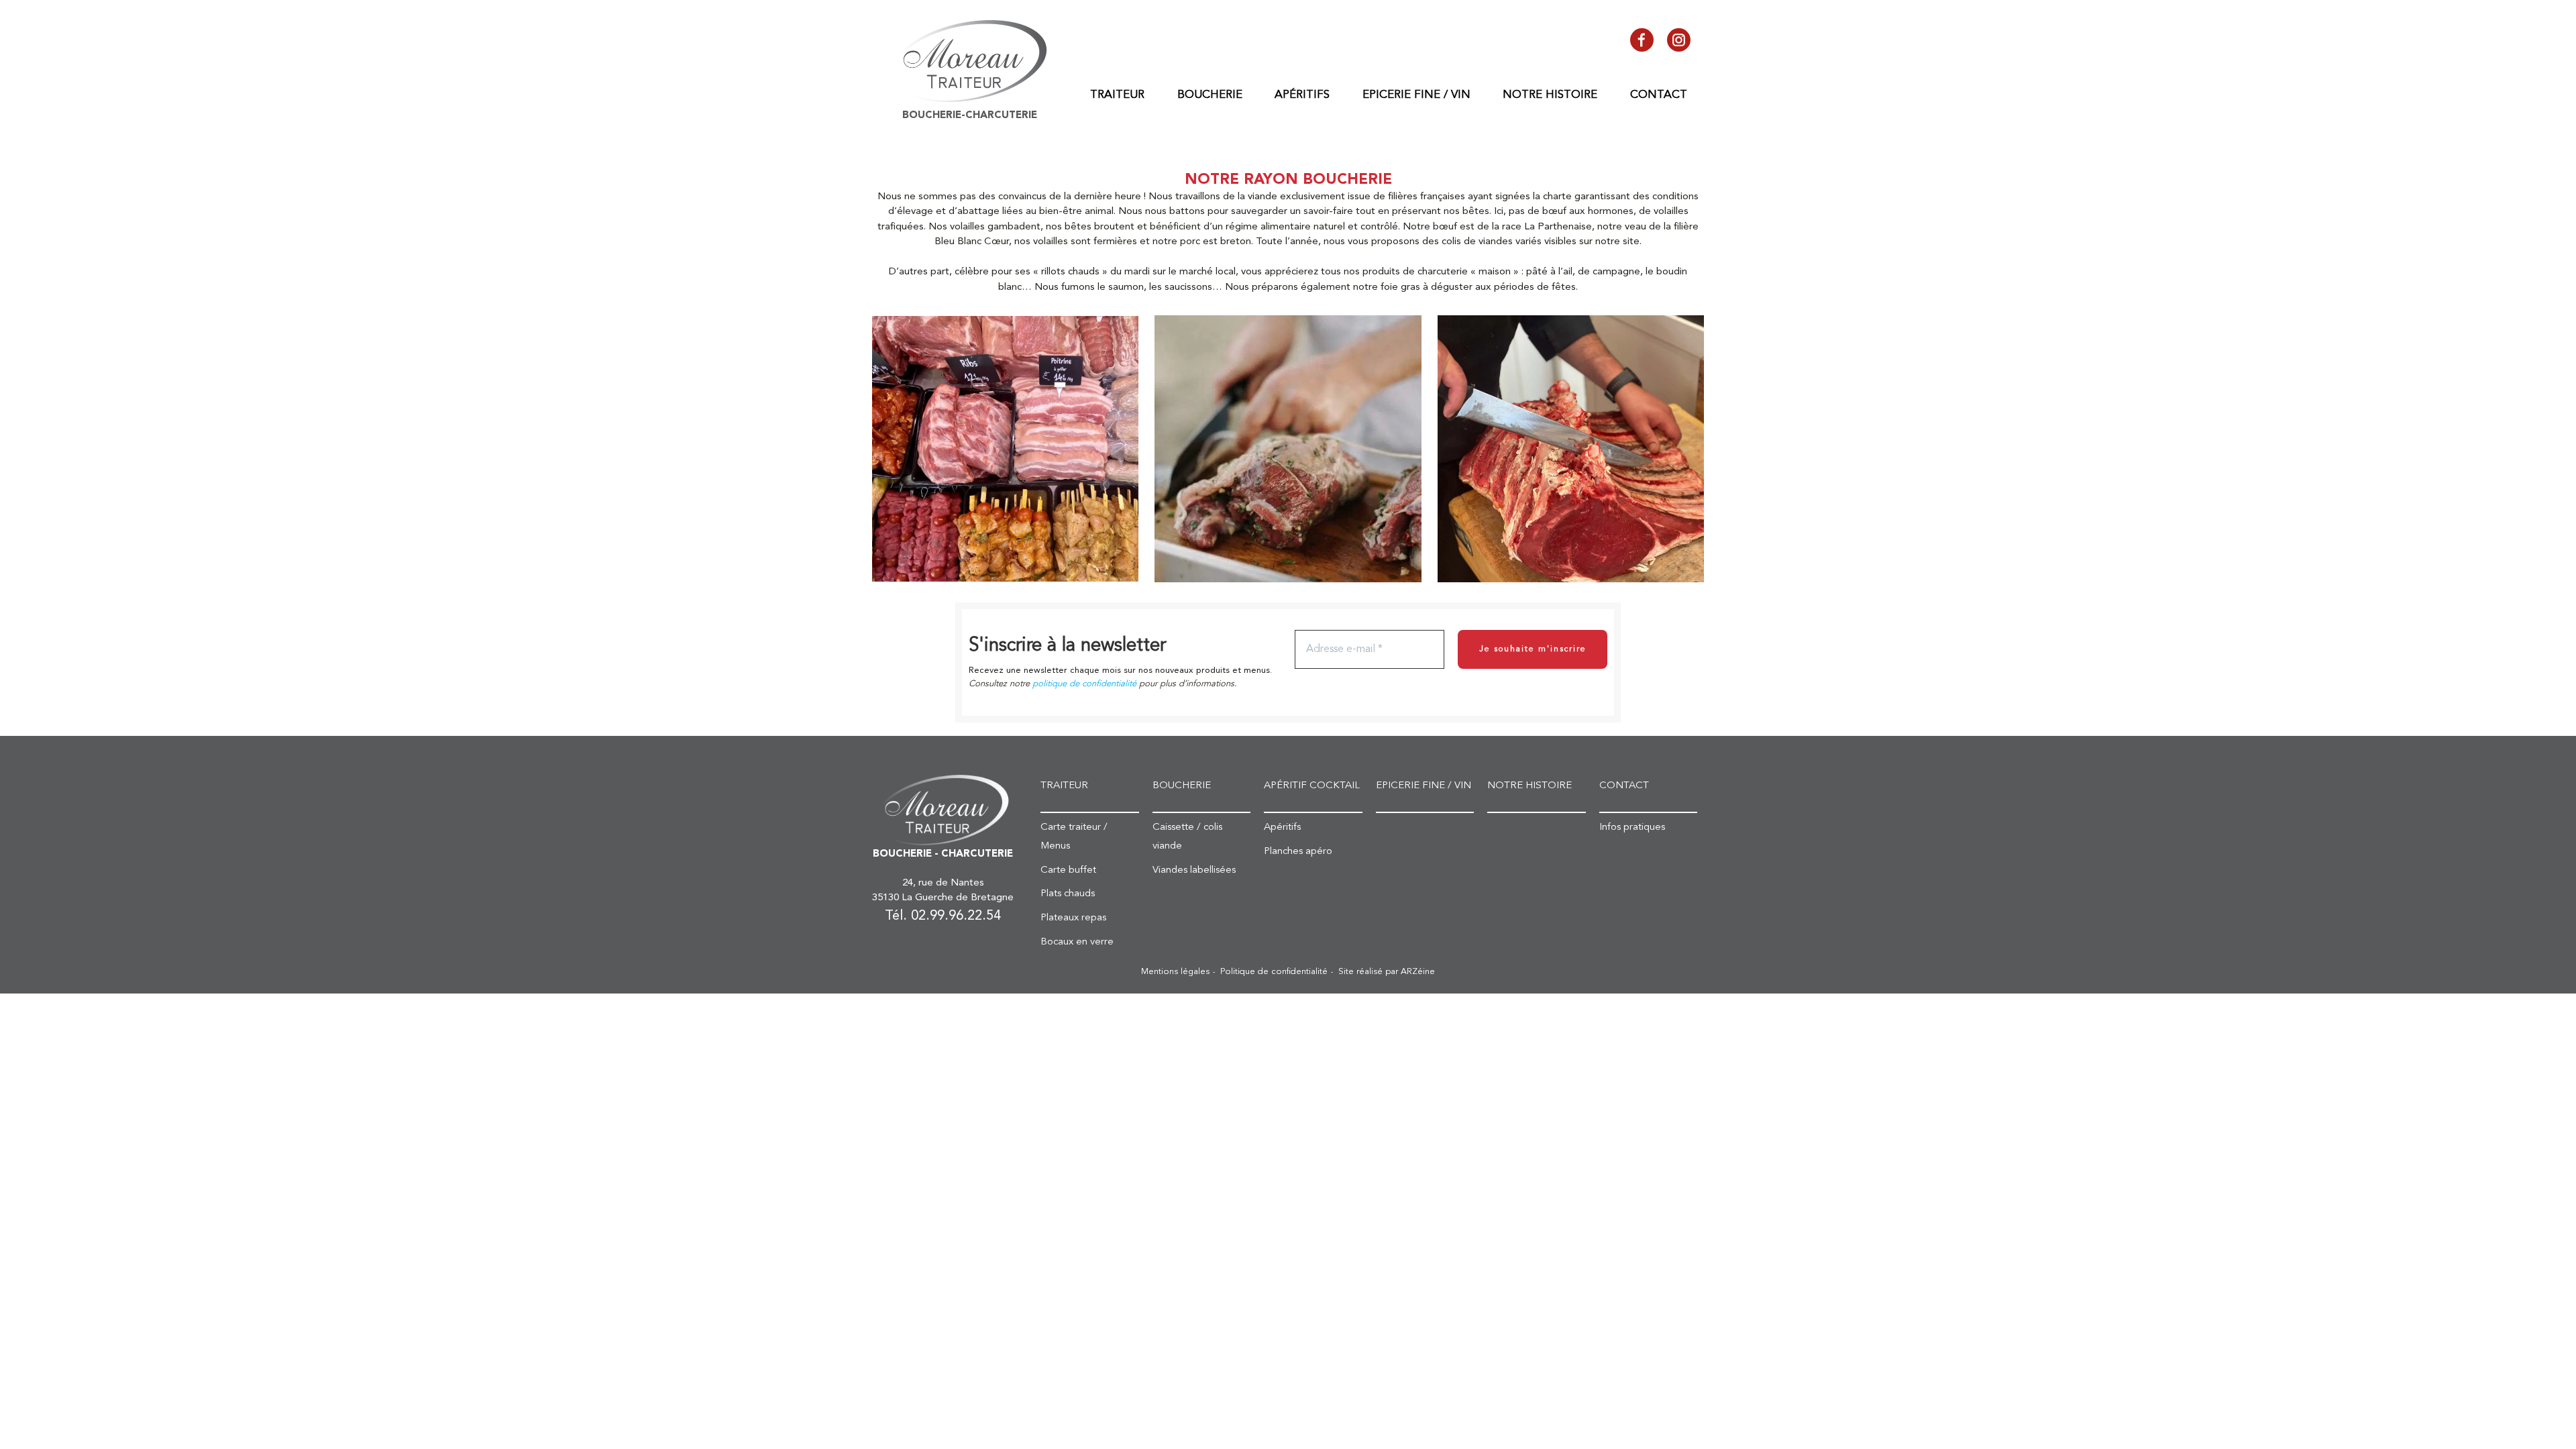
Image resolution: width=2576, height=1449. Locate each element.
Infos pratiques (1632, 827)
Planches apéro (1298, 852)
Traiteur (1117, 95)
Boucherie (1210, 95)
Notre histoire (1550, 95)
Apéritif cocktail (1312, 786)
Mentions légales (1175, 972)
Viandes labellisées (1194, 870)
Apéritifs (1302, 95)
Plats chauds (1068, 894)
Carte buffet (1068, 870)
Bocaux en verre (1077, 942)
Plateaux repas (1073, 918)
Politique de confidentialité (1274, 972)
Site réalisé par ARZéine (1387, 972)
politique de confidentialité (1084, 684)
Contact (1659, 95)
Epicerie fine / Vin (1416, 95)
